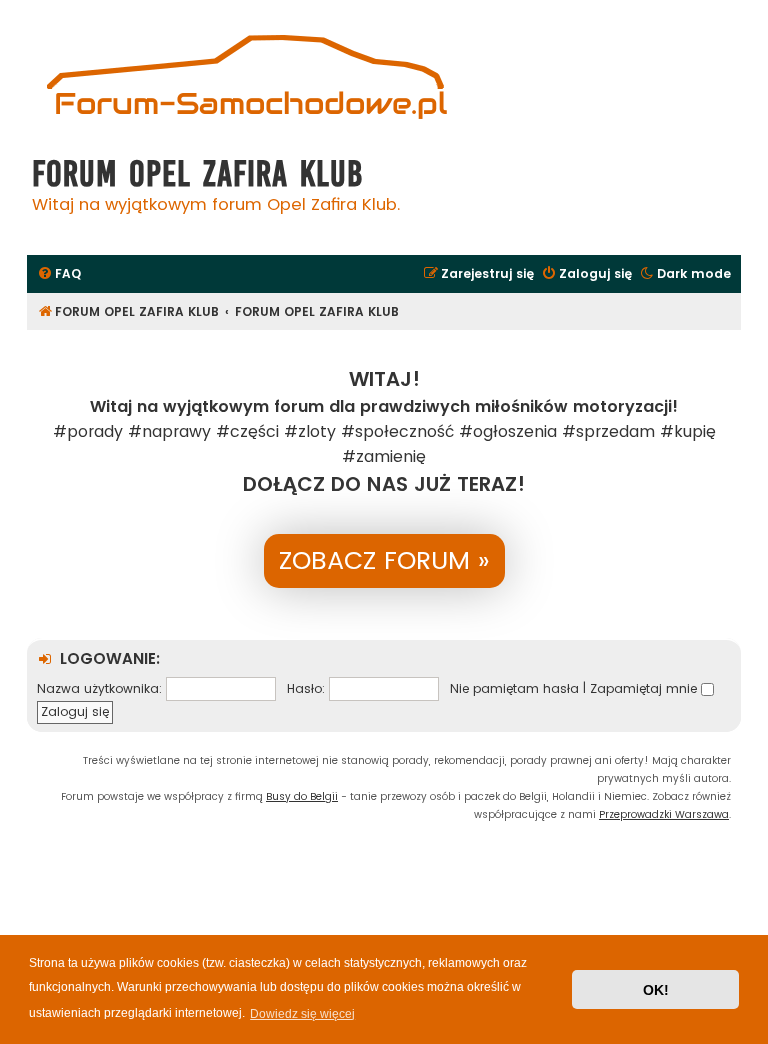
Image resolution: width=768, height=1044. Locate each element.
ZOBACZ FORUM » (384, 560)
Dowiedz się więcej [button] (302, 1014)
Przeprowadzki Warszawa (664, 814)
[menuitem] (59, 274)
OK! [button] (656, 990)
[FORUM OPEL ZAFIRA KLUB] (247, 79)
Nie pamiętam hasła (514, 688)
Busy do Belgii (302, 796)
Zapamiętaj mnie (645, 688)
